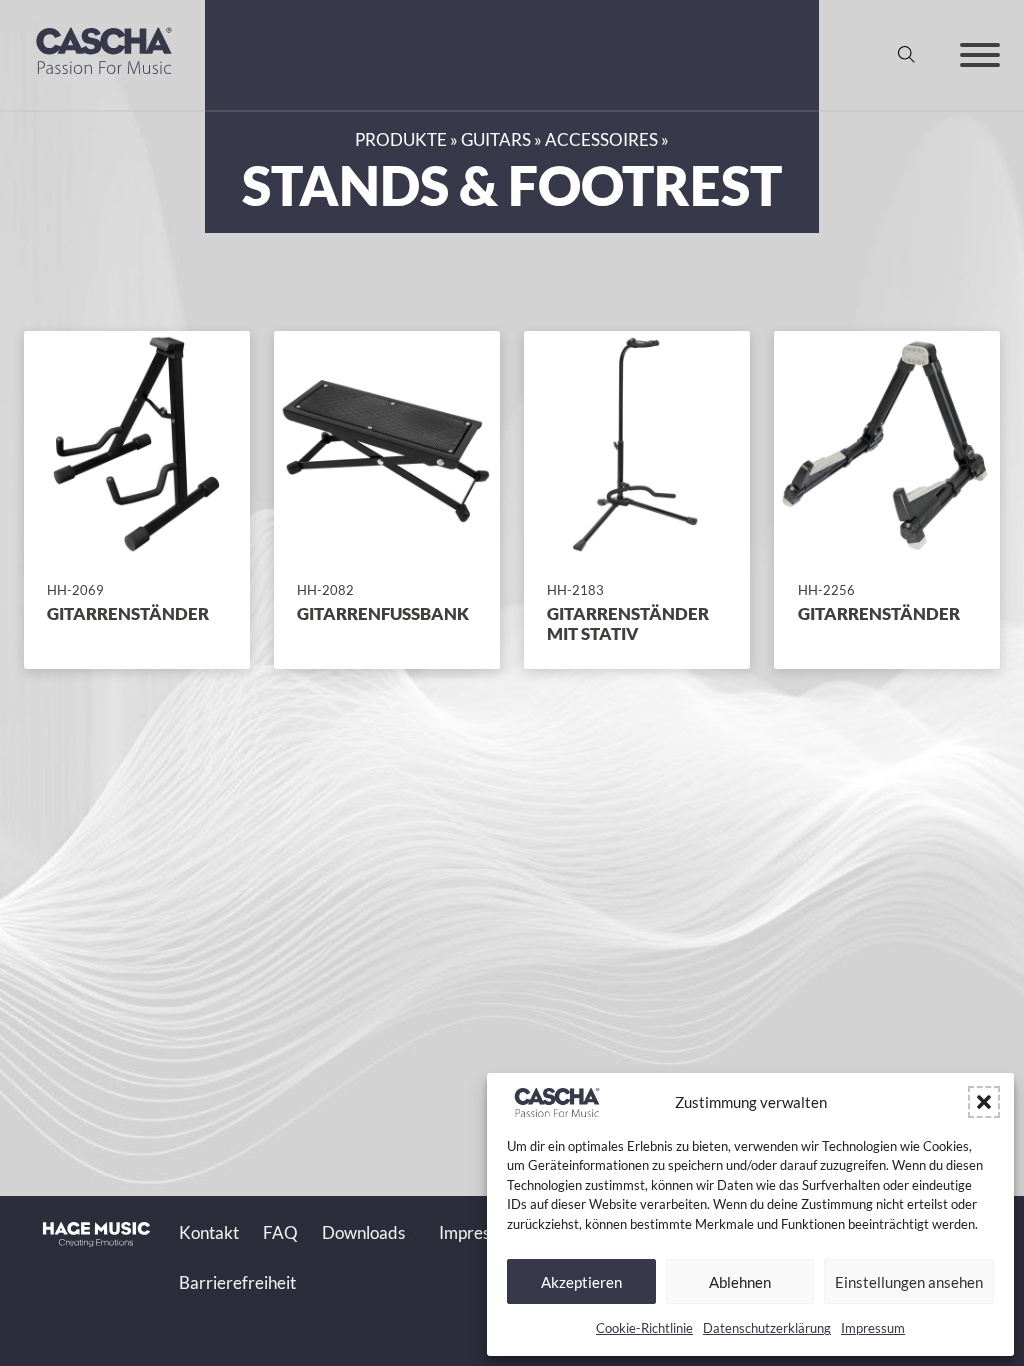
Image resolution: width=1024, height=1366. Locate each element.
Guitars (496, 140)
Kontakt (209, 1233)
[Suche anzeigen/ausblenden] (907, 55)
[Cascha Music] (104, 81)
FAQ (280, 1233)
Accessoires (601, 140)
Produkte (401, 140)
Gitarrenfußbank (383, 614)
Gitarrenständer (128, 614)
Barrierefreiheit (237, 1283)
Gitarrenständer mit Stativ (628, 624)
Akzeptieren (581, 1282)
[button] (984, 1102)
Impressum (873, 1328)
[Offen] (980, 55)
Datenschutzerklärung (767, 1328)
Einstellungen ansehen (909, 1282)
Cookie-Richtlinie (644, 1328)
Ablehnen (740, 1282)
